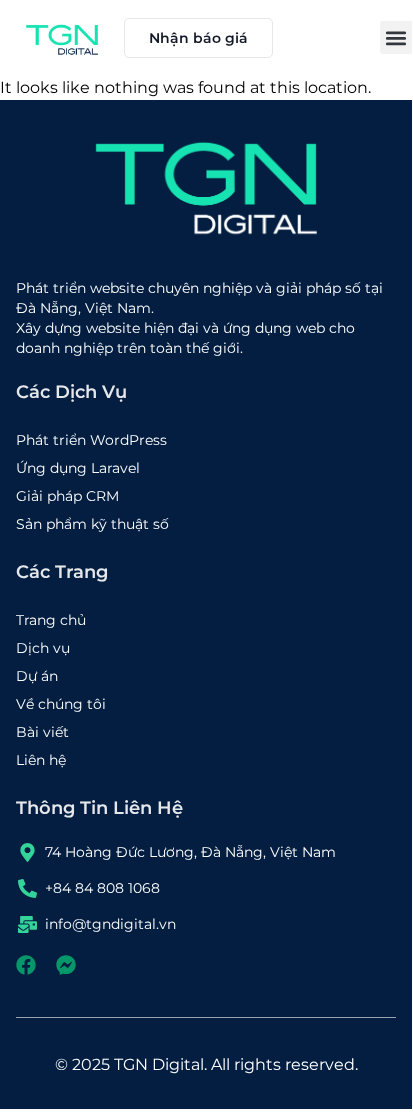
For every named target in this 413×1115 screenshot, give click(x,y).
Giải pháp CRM (67, 496)
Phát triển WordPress (91, 440)
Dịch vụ (43, 648)
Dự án (37, 676)
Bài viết (42, 732)
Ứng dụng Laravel (78, 468)
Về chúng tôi (61, 704)
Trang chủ (51, 620)
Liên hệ (41, 760)
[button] (396, 37)
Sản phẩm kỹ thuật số (92, 524)
